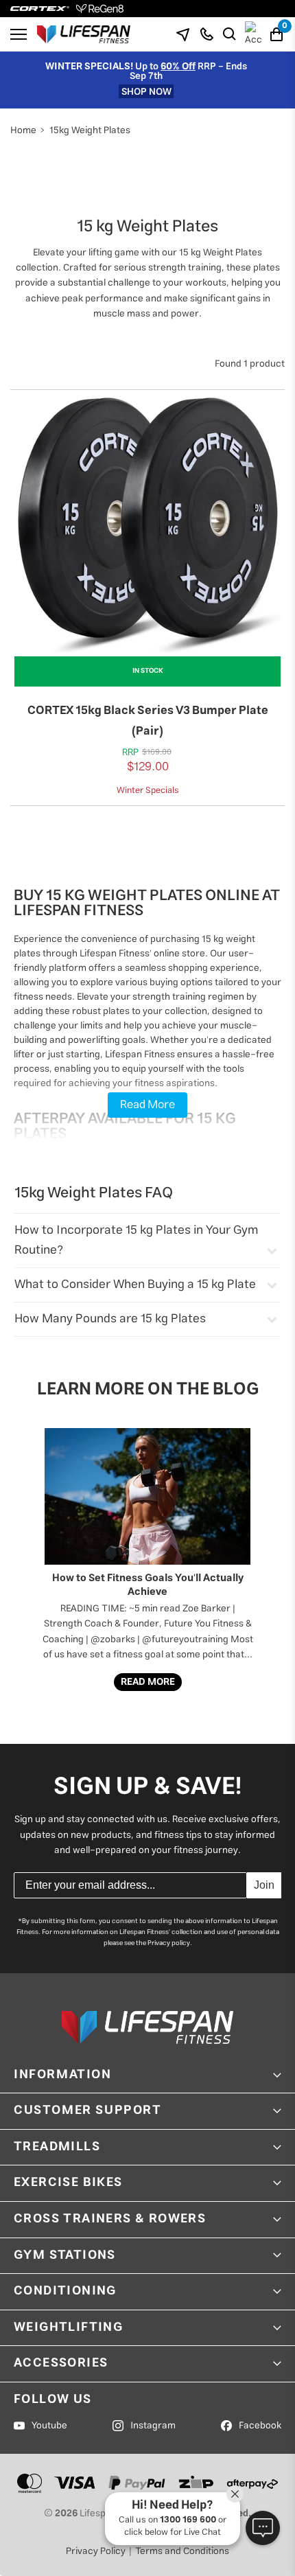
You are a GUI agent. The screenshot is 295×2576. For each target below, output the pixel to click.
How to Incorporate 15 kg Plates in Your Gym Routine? (136, 1241)
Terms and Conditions (182, 2551)
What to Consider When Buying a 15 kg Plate (135, 1285)
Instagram (153, 2426)
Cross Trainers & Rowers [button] (110, 2219)
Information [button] (63, 2075)
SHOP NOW (146, 91)
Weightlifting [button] (68, 2327)
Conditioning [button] (65, 2291)
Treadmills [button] (57, 2147)
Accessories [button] (61, 2363)
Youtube (49, 2426)
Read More (147, 1105)
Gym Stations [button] (65, 2255)
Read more (148, 1682)
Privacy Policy (96, 2551)
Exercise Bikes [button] (68, 2183)
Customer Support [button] (88, 2111)
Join (264, 1885)
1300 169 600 (188, 2520)
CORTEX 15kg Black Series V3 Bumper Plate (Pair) (148, 721)
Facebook (260, 2426)
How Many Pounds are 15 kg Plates (110, 1319)
